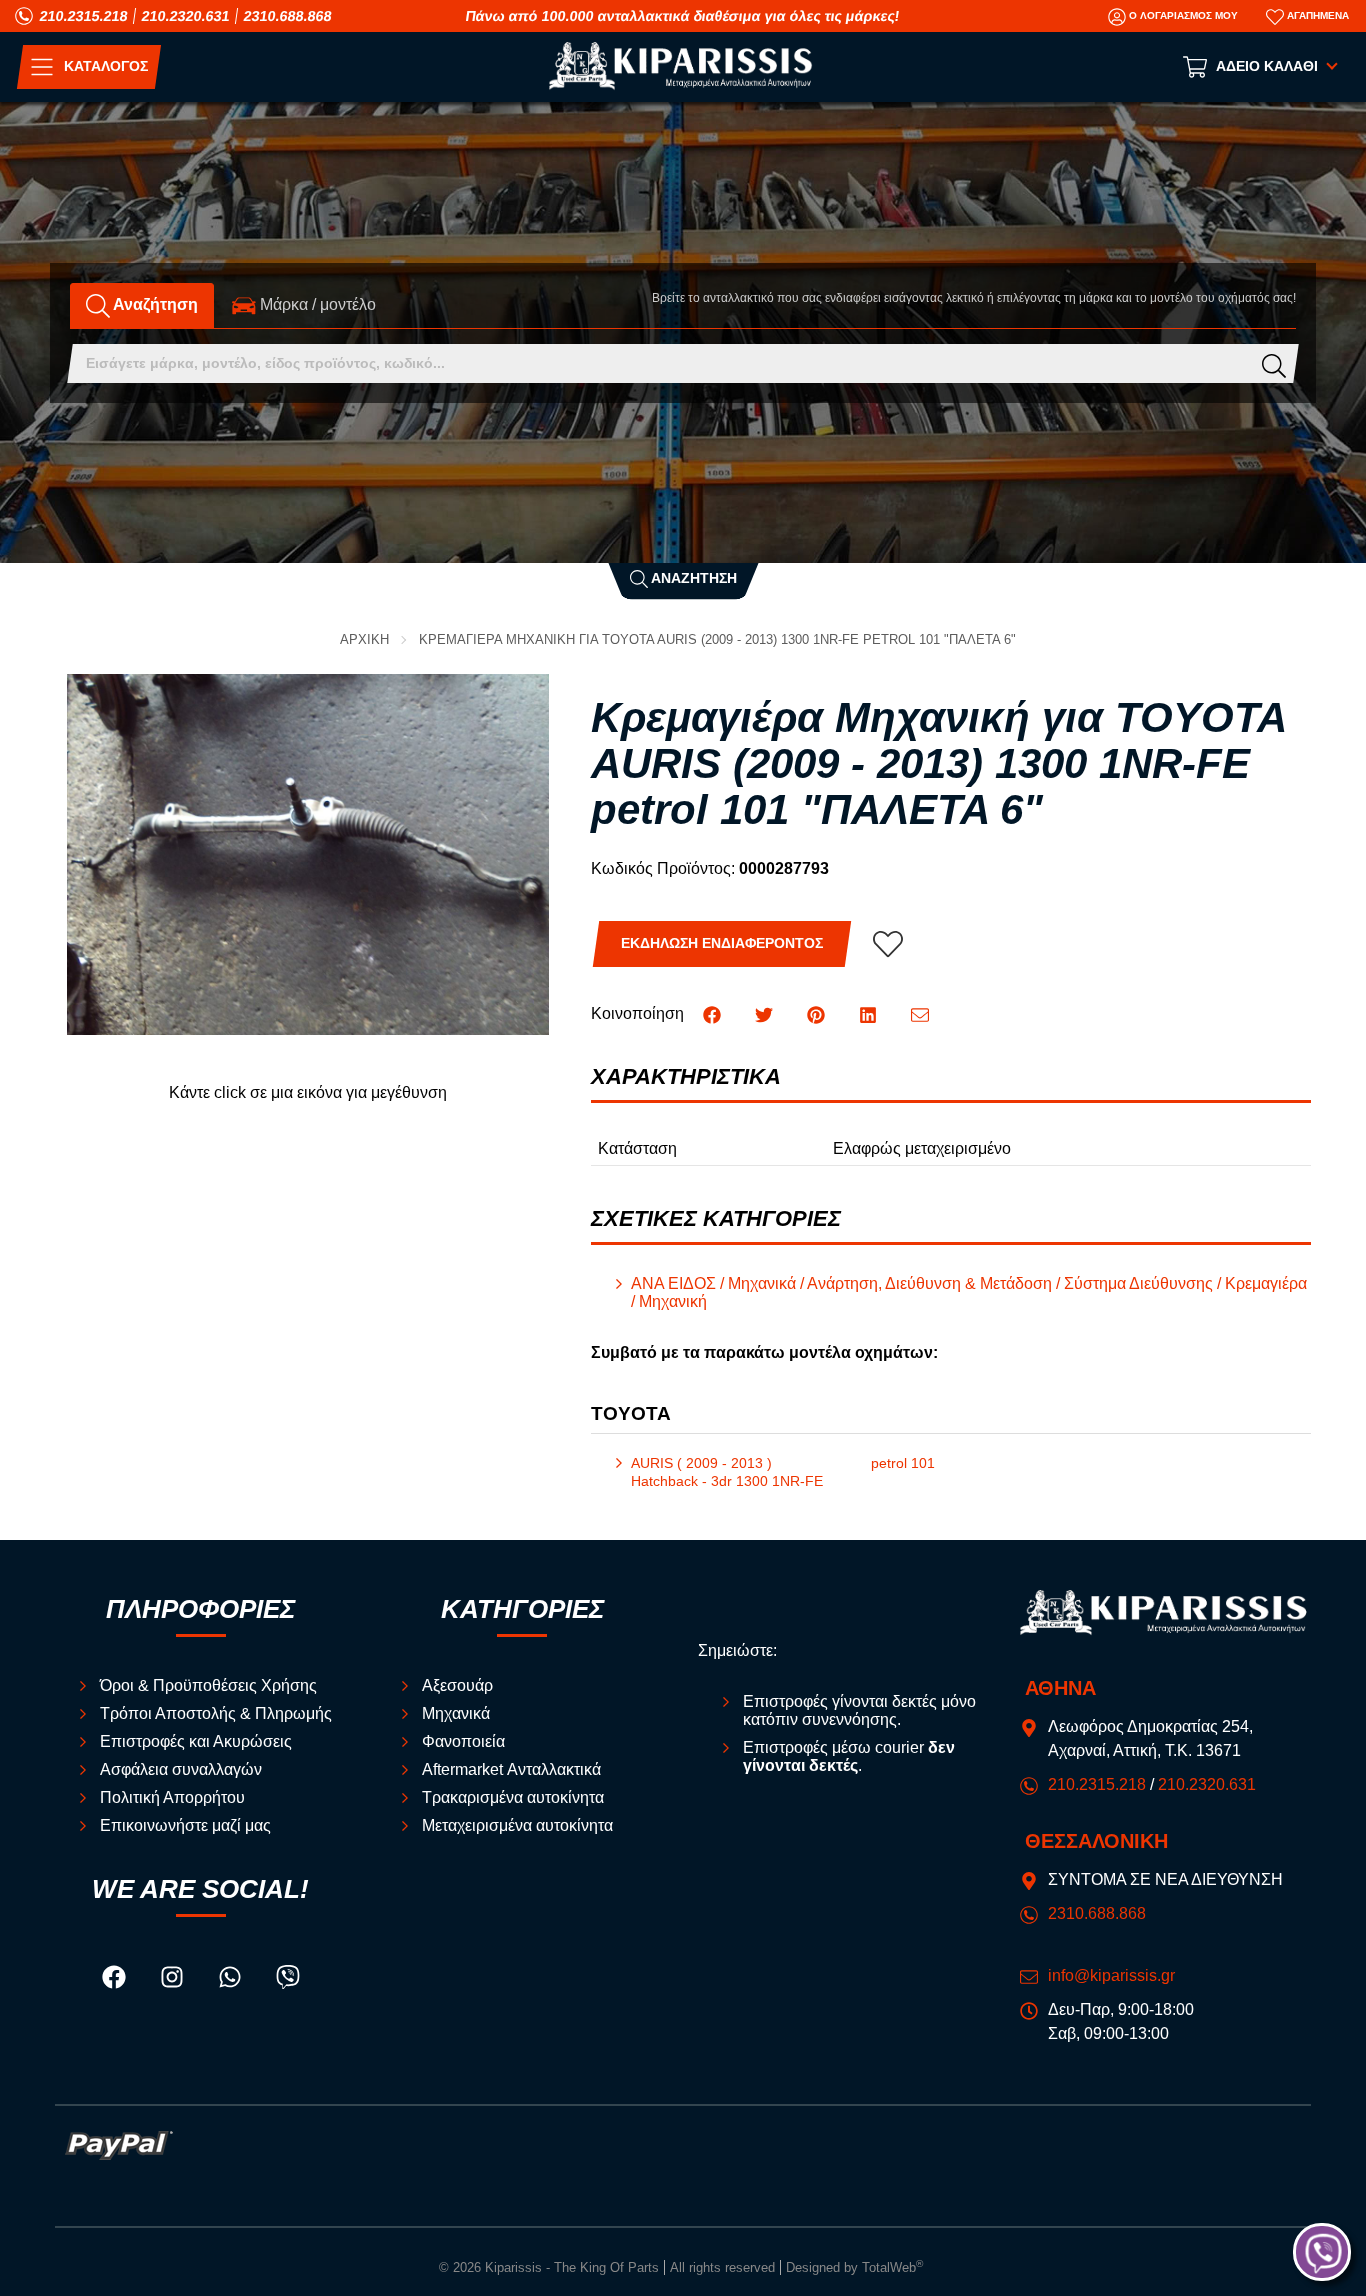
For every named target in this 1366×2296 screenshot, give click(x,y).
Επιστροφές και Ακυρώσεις (196, 1741)
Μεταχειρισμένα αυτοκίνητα (517, 1825)
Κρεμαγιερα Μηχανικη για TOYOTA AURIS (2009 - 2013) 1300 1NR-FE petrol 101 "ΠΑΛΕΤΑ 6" (717, 639)
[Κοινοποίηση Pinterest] (818, 1013)
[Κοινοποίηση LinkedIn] (870, 1013)
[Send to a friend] (920, 1013)
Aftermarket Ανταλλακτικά (511, 1769)
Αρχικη (364, 639)
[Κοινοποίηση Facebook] (714, 1013)
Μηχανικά (456, 1713)
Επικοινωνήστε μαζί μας (185, 1825)
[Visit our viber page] (288, 1980)
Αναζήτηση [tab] (154, 304)
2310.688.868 (288, 16)
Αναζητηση (692, 578)
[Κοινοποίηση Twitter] (766, 1013)
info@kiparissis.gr (1111, 1975)
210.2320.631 (186, 16)
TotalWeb (892, 2267)
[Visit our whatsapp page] (232, 1980)
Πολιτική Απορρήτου (172, 1797)
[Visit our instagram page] (174, 1980)
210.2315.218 (84, 16)
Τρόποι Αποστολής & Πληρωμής (216, 1713)
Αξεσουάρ (457, 1685)
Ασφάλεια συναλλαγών (181, 1769)
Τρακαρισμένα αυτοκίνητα (513, 1797)
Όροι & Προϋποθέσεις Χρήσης (208, 1685)
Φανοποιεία (463, 1741)
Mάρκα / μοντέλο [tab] (316, 304)
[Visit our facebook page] (116, 1980)
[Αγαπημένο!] (888, 944)
